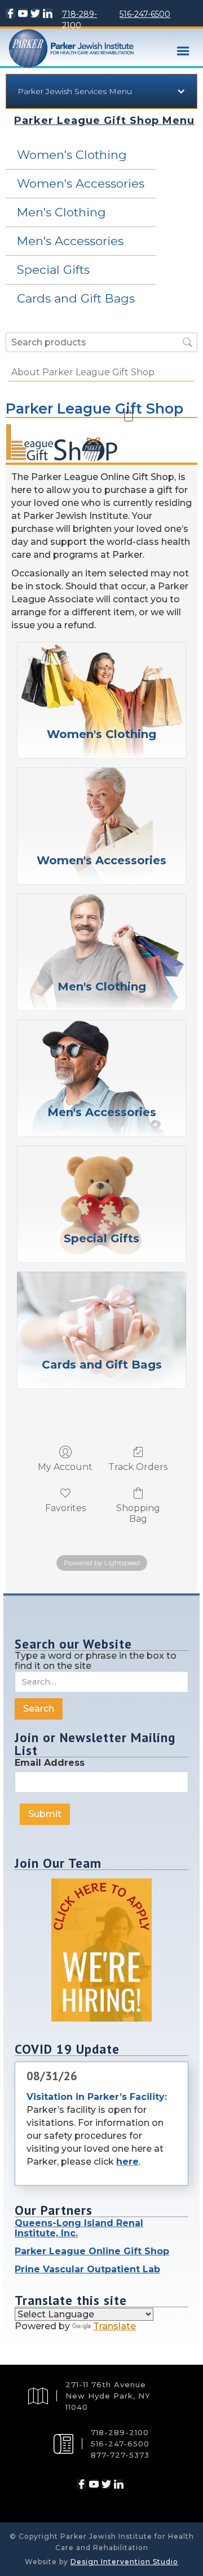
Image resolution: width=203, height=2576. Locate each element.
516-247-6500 (145, 14)
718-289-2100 (80, 20)
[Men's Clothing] (101, 930)
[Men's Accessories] (101, 1056)
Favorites (65, 1508)
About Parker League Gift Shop (83, 372)
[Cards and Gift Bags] (101, 1308)
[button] (183, 51)
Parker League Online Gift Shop (92, 2251)
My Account (65, 1467)
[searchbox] (101, 342)
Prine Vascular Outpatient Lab (87, 2269)
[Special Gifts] (101, 1182)
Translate (114, 2326)
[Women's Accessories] (101, 803)
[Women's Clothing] (101, 678)
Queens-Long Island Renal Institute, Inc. (79, 2228)
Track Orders (138, 1467)
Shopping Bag (138, 1513)
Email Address (50, 1763)
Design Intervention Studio (124, 2562)
